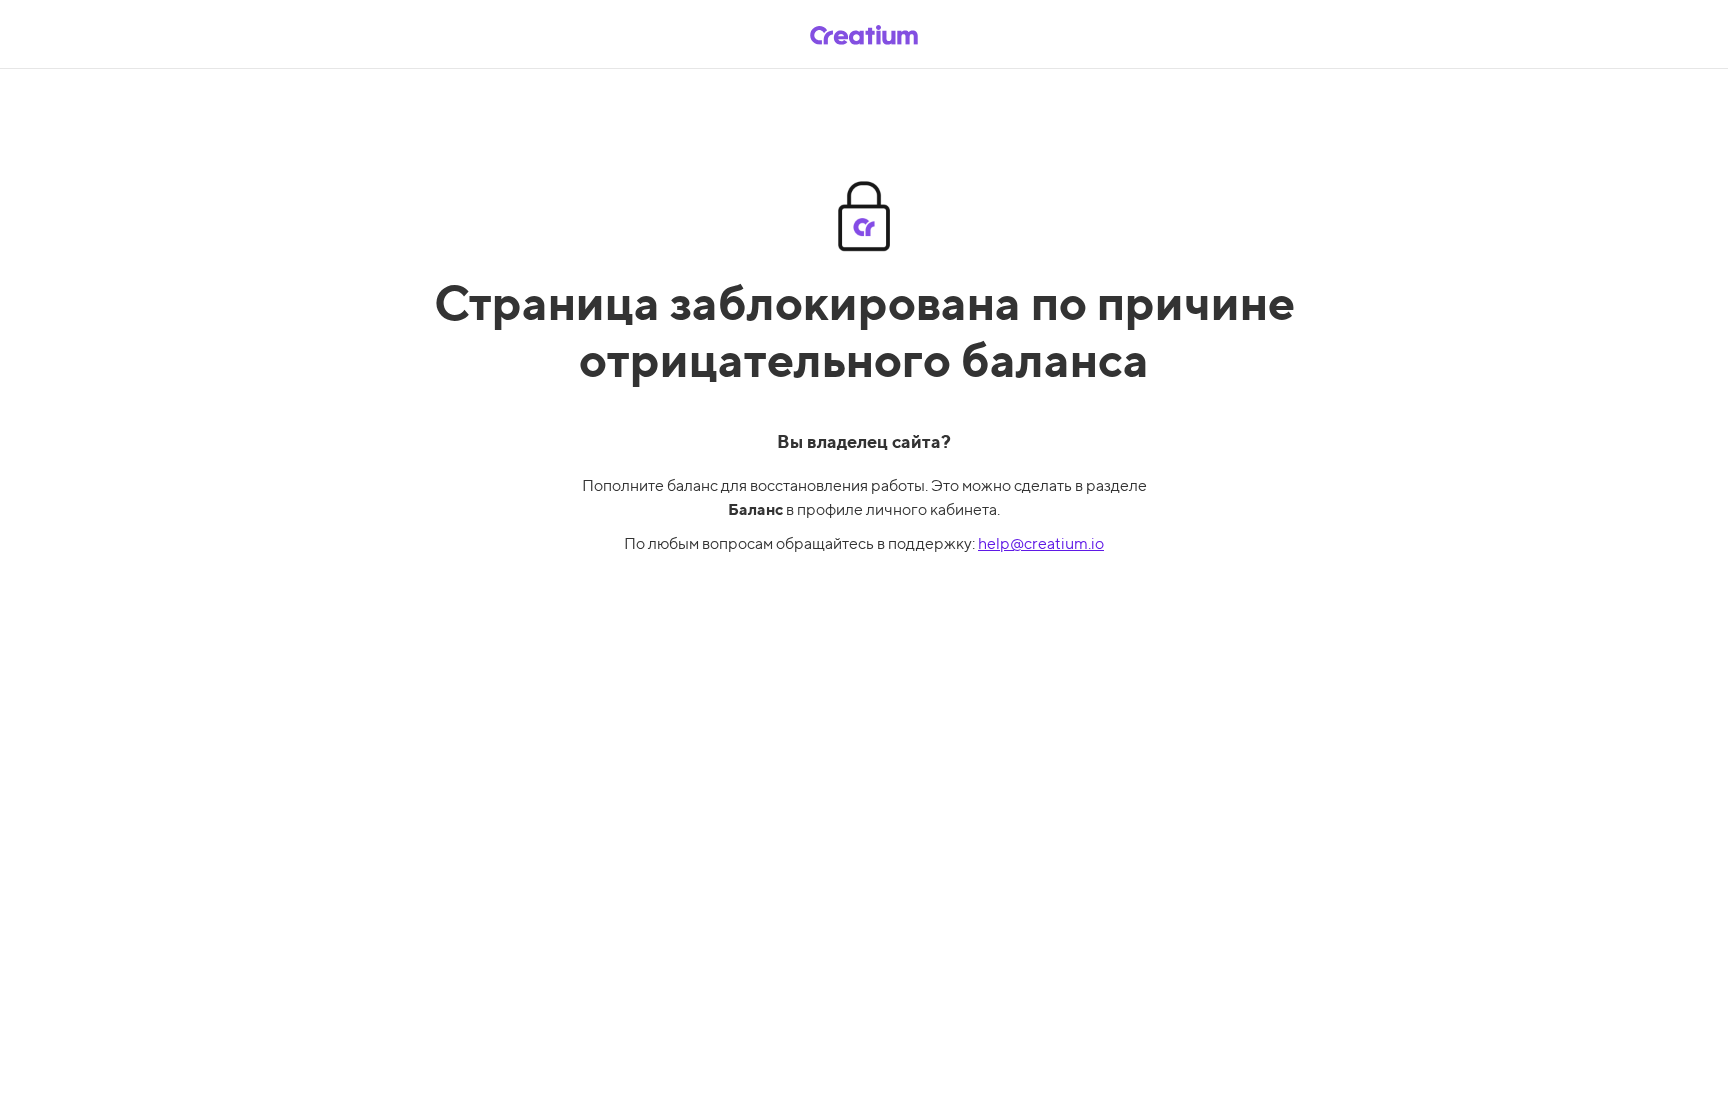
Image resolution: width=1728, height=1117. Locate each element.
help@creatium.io (1041, 543)
